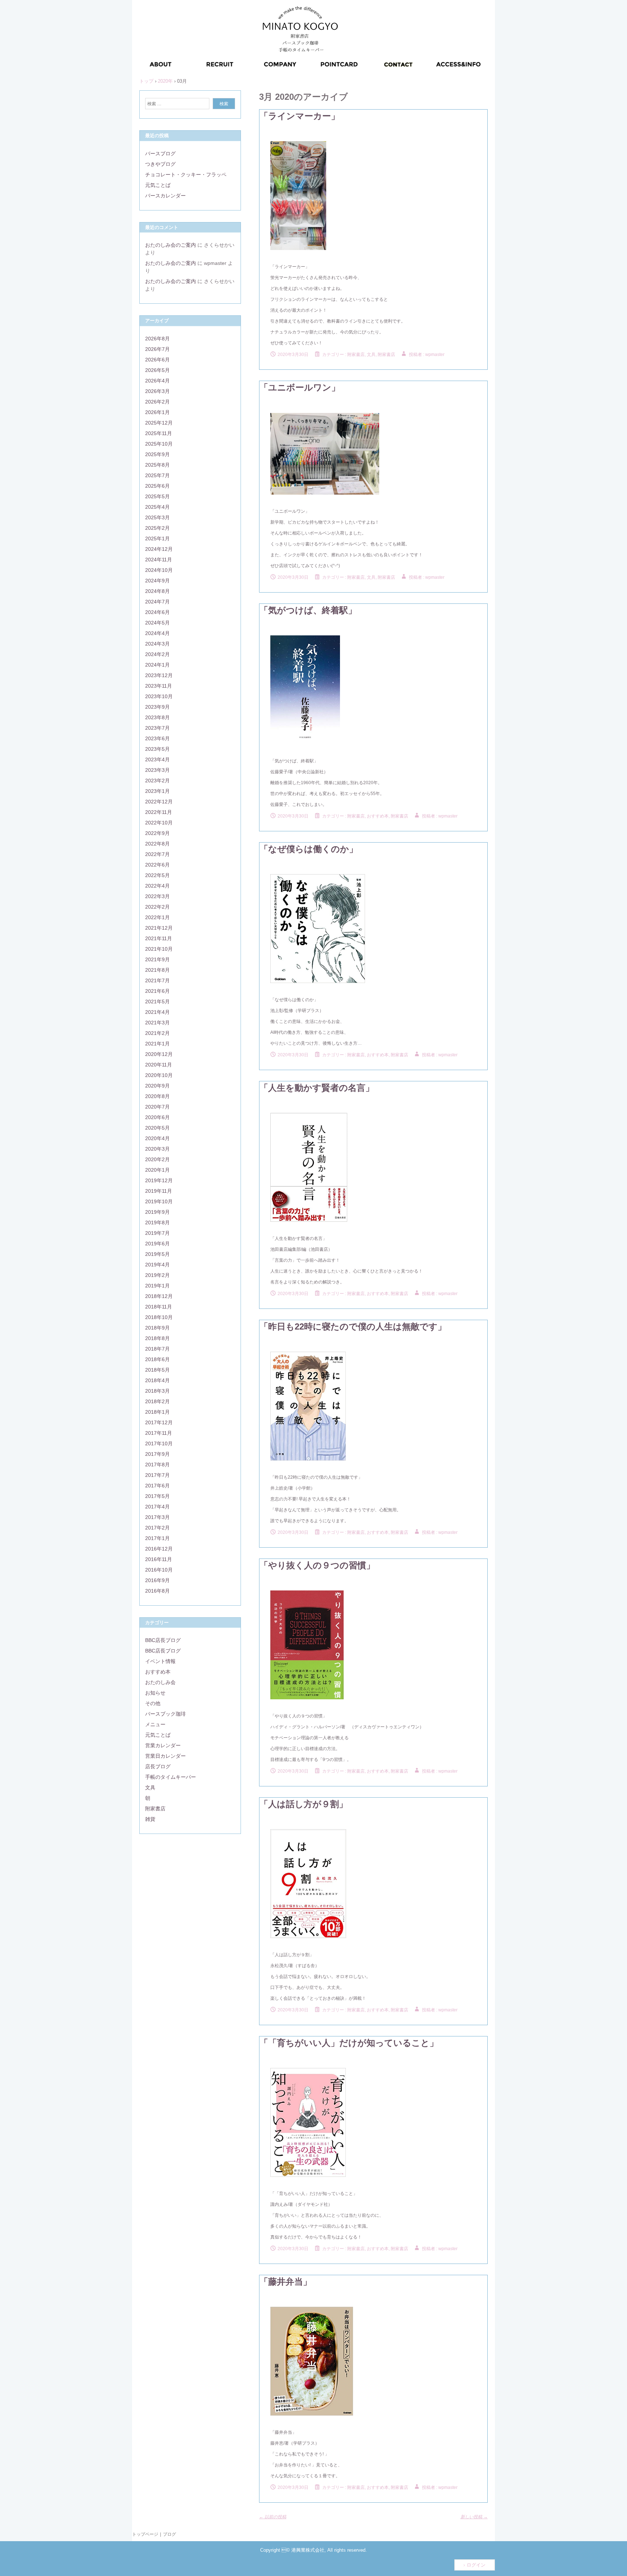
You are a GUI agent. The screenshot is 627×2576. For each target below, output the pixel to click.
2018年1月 (157, 1412)
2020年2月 (157, 1159)
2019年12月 (159, 1180)
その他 (153, 1703)
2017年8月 (157, 1465)
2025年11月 (159, 433)
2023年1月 (157, 791)
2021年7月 (157, 980)
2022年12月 (159, 802)
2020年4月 (157, 1138)
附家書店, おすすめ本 (368, 816)
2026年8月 (157, 339)
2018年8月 (157, 1338)
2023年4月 (157, 759)
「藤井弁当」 (286, 2282)
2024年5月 (157, 623)
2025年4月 (157, 507)
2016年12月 (159, 1549)
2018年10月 (159, 1317)
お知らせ (155, 1693)
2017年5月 (157, 1496)
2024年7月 (157, 602)
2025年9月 (157, 454)
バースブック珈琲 (165, 1714)
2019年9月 (157, 1212)
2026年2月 (157, 402)
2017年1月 (157, 1538)
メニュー (155, 1724)
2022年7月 (157, 854)
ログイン (476, 2565)
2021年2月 (157, 1033)
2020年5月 (157, 1128)
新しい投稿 (474, 2517)
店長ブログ (158, 1766)
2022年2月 (157, 907)
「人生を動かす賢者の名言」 (317, 1088)
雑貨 (150, 1819)
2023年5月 (157, 749)
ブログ (169, 2534)
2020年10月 (159, 1075)
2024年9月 (157, 581)
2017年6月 (157, 1486)
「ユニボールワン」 (300, 387)
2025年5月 (157, 496)
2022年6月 (157, 865)
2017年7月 (157, 1475)
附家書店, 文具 (361, 355)
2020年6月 (157, 1117)
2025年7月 (157, 475)
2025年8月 (157, 465)
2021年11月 (159, 938)
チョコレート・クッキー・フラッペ (186, 175)
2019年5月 (157, 1254)
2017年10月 (159, 1443)
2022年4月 (157, 886)
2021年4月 (157, 1012)
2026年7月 (157, 349)
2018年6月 (157, 1359)
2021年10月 (159, 949)
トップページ (145, 2534)
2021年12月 (159, 928)
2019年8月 (157, 1223)
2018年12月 (159, 1296)
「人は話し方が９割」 (304, 1804)
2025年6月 (157, 486)
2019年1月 (157, 1286)
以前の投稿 (273, 2517)
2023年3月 (157, 770)
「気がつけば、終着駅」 (308, 610)
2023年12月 (159, 675)
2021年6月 (157, 991)
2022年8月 (157, 844)
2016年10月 (159, 1570)
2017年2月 (157, 1528)
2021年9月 (157, 959)
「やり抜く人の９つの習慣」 (317, 1565)
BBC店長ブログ (163, 1640)
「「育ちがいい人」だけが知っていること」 (349, 2043)
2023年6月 (157, 738)
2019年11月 (159, 1191)
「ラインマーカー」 (300, 116)
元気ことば (158, 185)
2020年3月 (157, 1149)
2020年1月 (157, 1170)
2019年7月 (157, 1233)
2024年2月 (157, 654)
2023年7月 (157, 728)
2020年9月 (157, 1086)
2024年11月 (159, 560)
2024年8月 (157, 591)
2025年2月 (157, 528)
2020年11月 (159, 1065)
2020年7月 (157, 1107)
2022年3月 (157, 896)
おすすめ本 (158, 1672)
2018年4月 (157, 1380)
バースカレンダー (165, 196)
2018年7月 (157, 1349)
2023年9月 (157, 707)
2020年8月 (157, 1096)
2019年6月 (157, 1244)
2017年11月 (159, 1433)
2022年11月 (159, 812)
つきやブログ (160, 164)
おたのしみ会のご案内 (171, 245)
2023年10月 (159, 696)
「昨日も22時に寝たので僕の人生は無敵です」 (353, 1326)
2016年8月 (157, 1591)
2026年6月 (157, 360)
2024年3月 (157, 644)
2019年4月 (157, 1265)
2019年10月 (159, 1201)
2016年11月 (159, 1559)
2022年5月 (157, 875)
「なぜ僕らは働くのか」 (309, 849)
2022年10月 (159, 823)
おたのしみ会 (160, 1682)
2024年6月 (157, 612)
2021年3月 (157, 1023)
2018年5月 (157, 1370)
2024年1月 (157, 665)
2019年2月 (157, 1275)
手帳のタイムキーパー (171, 1777)
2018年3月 (157, 1391)
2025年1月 (157, 538)
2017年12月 (159, 1422)
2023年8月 (157, 717)
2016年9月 (157, 1580)
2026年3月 (157, 391)
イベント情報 (160, 1661)
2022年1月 (157, 917)
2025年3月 (157, 517)
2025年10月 (159, 444)
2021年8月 (157, 970)
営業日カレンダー (165, 1756)
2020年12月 (159, 1054)
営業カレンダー (163, 1745)
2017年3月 (157, 1517)
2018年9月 (157, 1328)
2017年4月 (157, 1507)
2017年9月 (157, 1454)
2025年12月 (159, 423)
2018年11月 (159, 1307)
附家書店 (386, 355)
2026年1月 (157, 412)
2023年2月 (157, 781)
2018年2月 (157, 1401)
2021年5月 (157, 1002)
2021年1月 (157, 1044)
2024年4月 (157, 633)
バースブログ (160, 153)
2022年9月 (157, 833)
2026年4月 (157, 381)
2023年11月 (159, 686)
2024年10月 (159, 570)
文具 (150, 1787)
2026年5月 (157, 370)
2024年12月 (159, 549)
